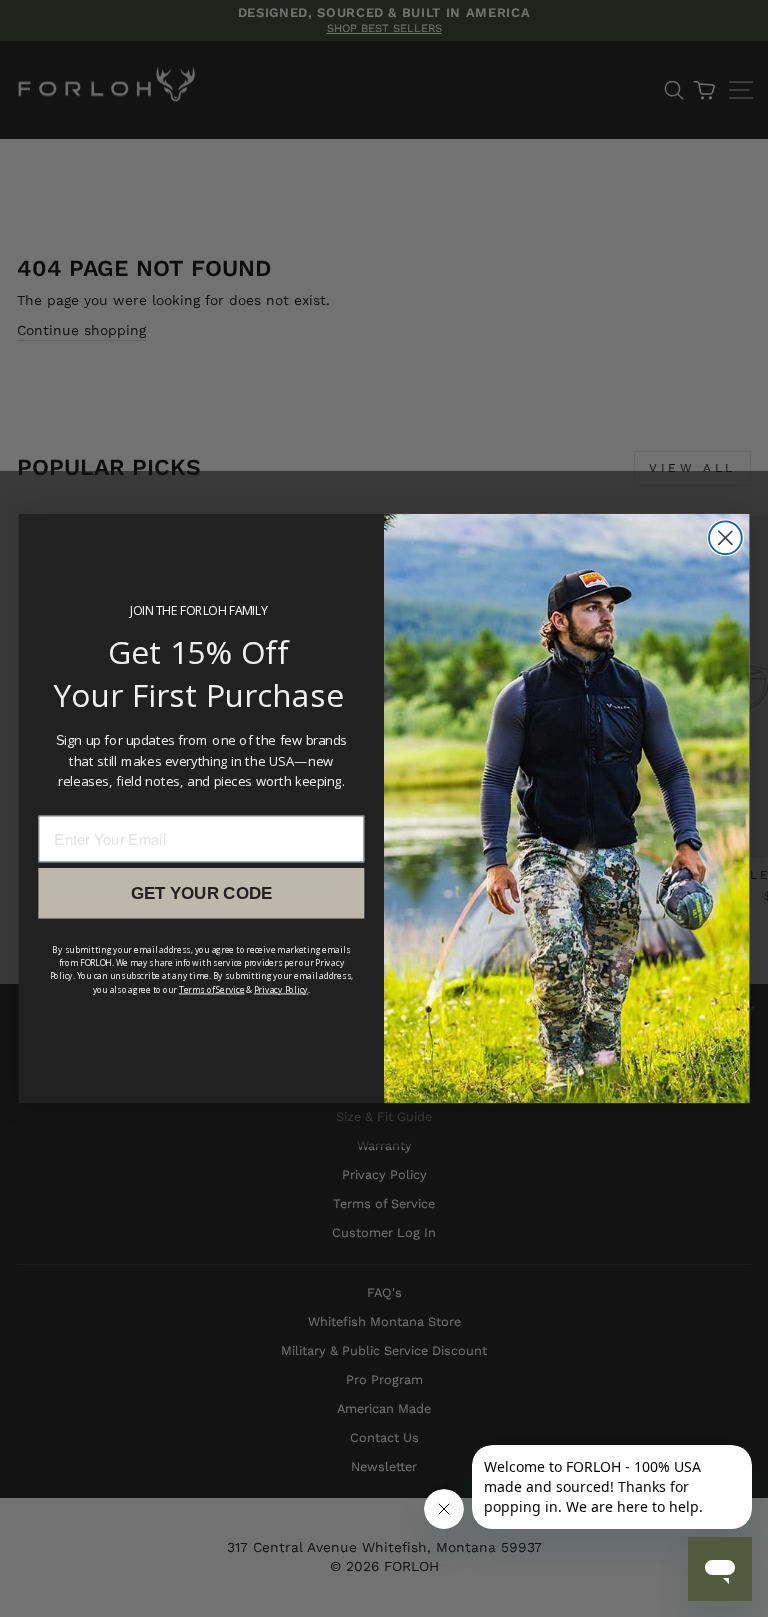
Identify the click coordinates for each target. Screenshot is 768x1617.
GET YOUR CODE (201, 892)
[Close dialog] (725, 537)
